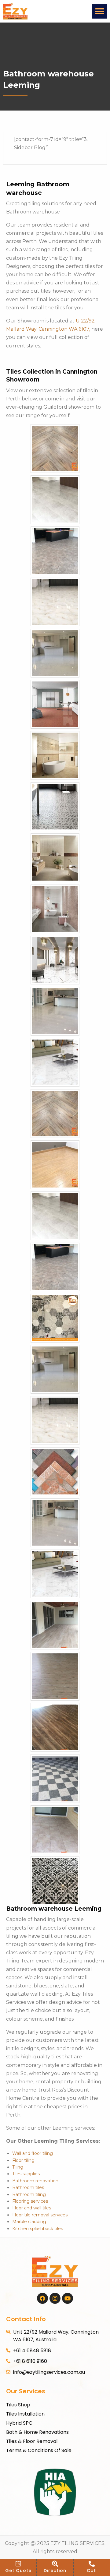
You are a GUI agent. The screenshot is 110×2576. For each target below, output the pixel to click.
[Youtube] (68, 2298)
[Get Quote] (18, 2564)
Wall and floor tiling (33, 2153)
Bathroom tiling (29, 2194)
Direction (55, 2571)
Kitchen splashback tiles (38, 2229)
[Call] (92, 2564)
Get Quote (18, 2571)
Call (92, 2571)
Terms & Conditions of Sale (39, 2450)
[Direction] (55, 2564)
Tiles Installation (25, 2414)
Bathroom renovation (35, 2181)
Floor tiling (23, 2160)
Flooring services (30, 2201)
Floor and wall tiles (32, 2208)
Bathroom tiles (28, 2187)
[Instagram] (55, 2298)
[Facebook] (42, 2298)
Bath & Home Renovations (37, 2432)
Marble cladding (29, 2222)
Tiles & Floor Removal (32, 2441)
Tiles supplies (26, 2174)
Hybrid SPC (19, 2423)
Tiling (18, 2167)
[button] (100, 11)
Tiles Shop (18, 2405)
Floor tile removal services (40, 2215)
